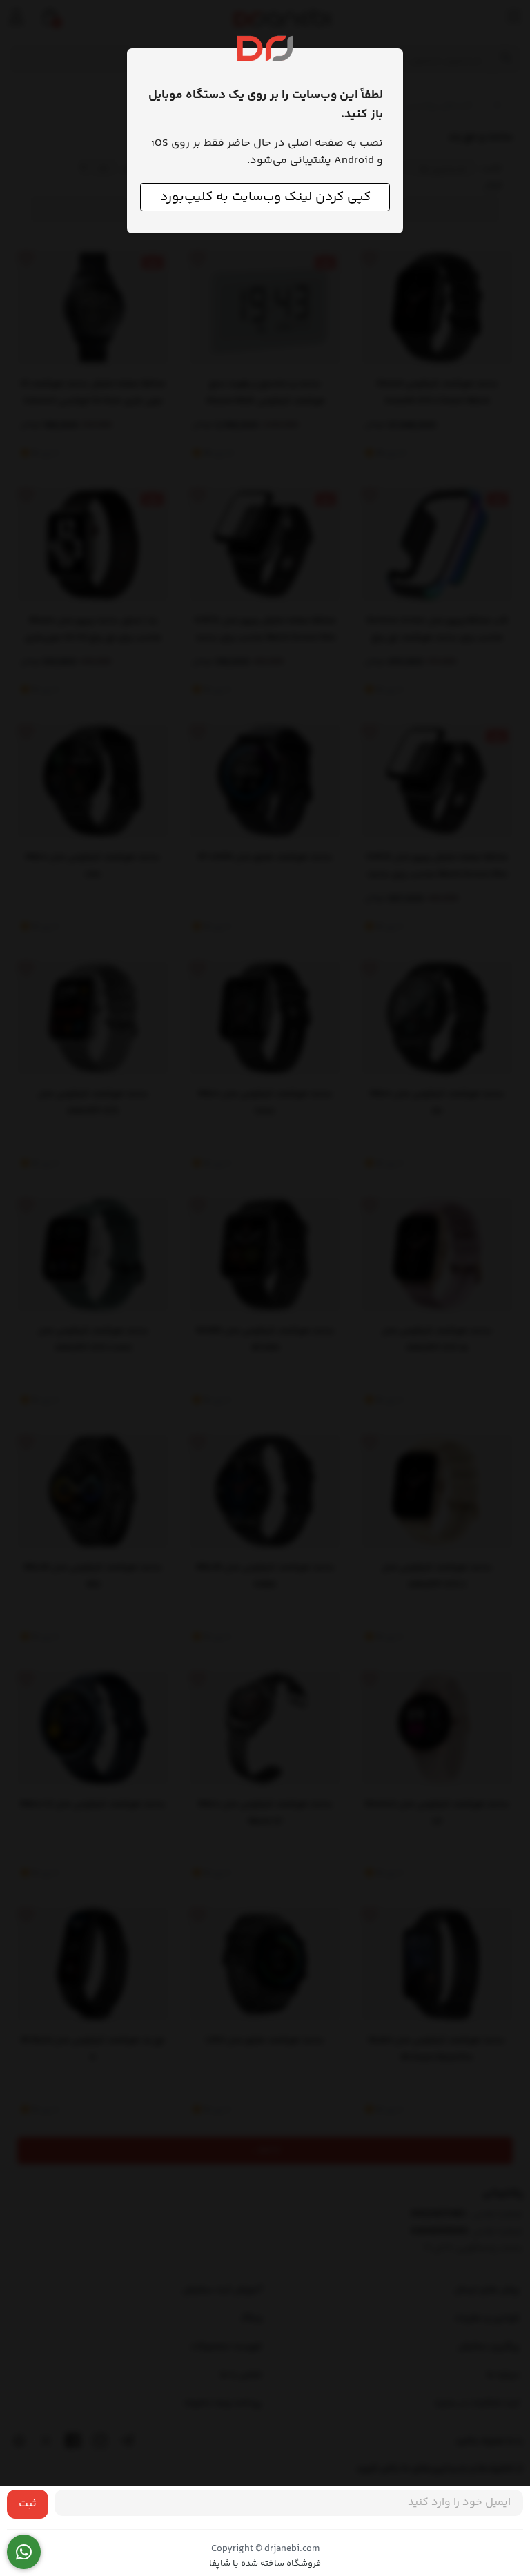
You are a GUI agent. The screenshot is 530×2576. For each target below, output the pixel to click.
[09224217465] (24, 2552)
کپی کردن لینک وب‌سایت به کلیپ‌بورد (265, 197)
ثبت (28, 2504)
